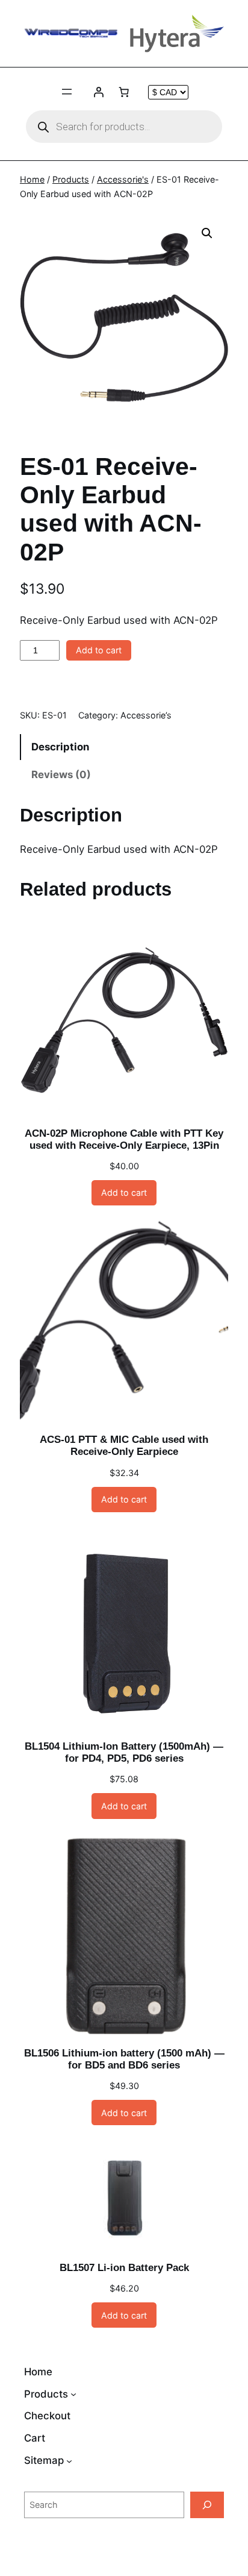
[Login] (99, 92)
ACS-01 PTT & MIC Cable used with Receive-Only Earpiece (124, 1446)
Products (71, 179)
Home (32, 179)
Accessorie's (123, 179)
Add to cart (99, 650)
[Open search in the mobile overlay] (124, 127)
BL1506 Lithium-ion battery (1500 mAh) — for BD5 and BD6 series (124, 2059)
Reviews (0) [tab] (61, 774)
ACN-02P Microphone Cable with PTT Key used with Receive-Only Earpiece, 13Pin (124, 1139)
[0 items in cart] (124, 92)
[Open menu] (67, 92)
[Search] (207, 2505)
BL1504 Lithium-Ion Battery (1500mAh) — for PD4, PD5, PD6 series (124, 1752)
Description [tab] (60, 747)
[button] (207, 233)
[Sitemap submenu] (69, 2461)
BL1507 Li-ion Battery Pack (124, 2268)
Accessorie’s (146, 715)
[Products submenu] (73, 2394)
